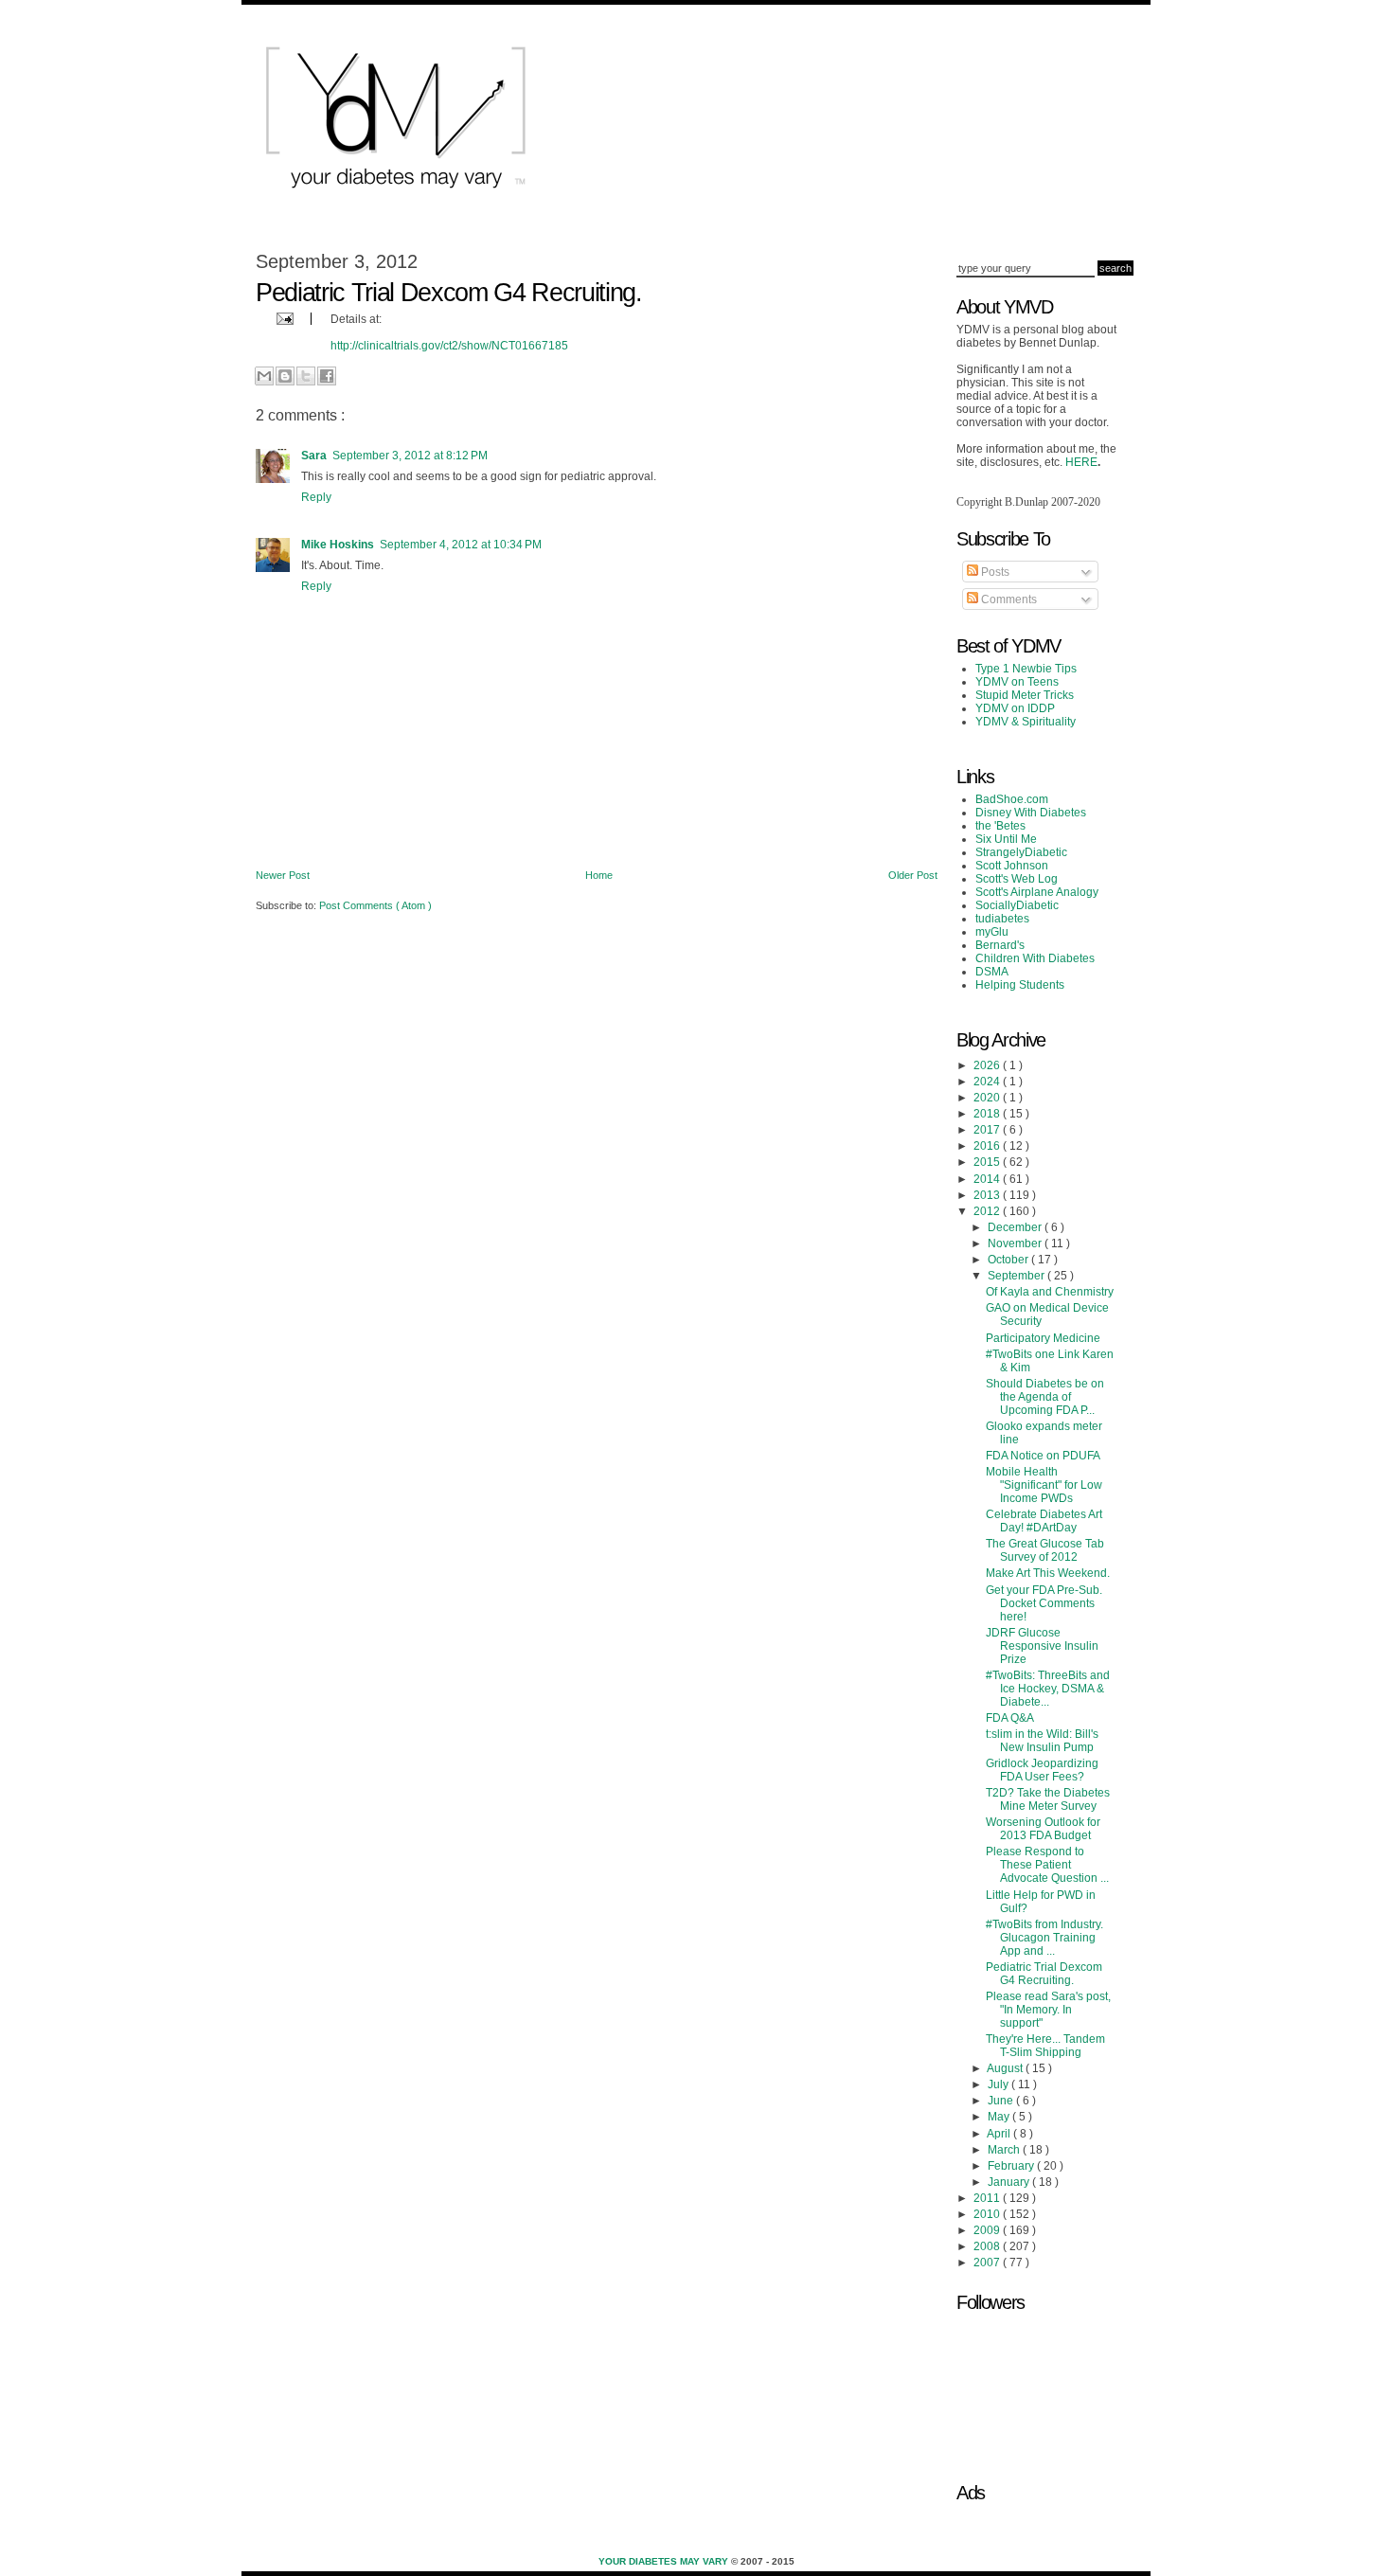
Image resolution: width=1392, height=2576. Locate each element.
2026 (988, 1065)
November (1016, 1243)
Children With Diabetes (1035, 958)
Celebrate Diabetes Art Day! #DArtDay (1044, 1521)
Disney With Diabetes (1031, 813)
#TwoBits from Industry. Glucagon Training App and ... (1044, 1938)
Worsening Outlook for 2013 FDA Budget (1043, 1829)
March (1005, 2150)
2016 (988, 1146)
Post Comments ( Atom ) (375, 905)
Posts (994, 572)
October (1009, 1260)
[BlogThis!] (285, 376)
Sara (314, 456)
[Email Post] (283, 318)
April (1000, 2134)
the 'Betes (1000, 826)
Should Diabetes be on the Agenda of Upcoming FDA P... (1045, 1397)
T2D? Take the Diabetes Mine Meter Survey (1048, 1799)
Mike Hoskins (338, 545)
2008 (988, 2246)
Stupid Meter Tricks (1025, 695)
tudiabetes (1002, 919)
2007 (988, 2263)
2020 (988, 1098)
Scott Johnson (1012, 866)
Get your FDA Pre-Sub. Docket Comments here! (1044, 1603)
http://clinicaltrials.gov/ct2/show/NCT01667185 (449, 346)
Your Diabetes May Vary (665, 2561)
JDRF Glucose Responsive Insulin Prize (1042, 1646)
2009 (988, 2230)
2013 (988, 1195)
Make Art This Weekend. (1048, 1573)
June (1002, 2101)
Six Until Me (1006, 839)
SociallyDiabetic (1017, 905)
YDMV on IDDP (1015, 708)
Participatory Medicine (1043, 1338)
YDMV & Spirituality (1026, 722)
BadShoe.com (1012, 799)
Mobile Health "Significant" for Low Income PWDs (1044, 1485)
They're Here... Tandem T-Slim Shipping (1045, 2046)
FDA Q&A (1010, 1718)
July (999, 2084)
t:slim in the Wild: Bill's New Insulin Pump (1042, 1741)
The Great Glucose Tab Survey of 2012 (1045, 1550)
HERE (1081, 462)
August (1006, 2068)
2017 (988, 1130)
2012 (988, 1211)
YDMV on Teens (1017, 682)
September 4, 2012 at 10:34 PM (461, 545)
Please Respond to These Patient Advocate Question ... (1047, 1865)
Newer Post (283, 875)
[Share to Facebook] (327, 376)
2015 (988, 1162)
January (1010, 2182)
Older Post (913, 875)
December (1016, 1227)
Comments (1008, 599)
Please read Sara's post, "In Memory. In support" (1048, 2010)
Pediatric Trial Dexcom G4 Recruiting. (1044, 1974)
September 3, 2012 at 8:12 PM (410, 456)
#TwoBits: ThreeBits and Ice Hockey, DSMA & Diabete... (1048, 1689)
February (1012, 2166)
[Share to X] (306, 376)
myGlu (992, 932)
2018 (988, 1114)
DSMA (992, 972)
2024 (988, 1082)
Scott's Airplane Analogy (1037, 892)
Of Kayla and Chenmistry (1050, 1292)
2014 (988, 1179)
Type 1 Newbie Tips (1026, 669)
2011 (988, 2198)
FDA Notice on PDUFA (1043, 1456)
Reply (316, 497)
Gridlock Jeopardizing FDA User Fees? (1042, 1770)
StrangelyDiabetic (1021, 852)
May (1000, 2117)
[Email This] (264, 376)
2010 (988, 2214)
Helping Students (1020, 985)
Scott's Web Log (1017, 879)
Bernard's (1000, 945)
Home (599, 875)
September (1017, 1276)
